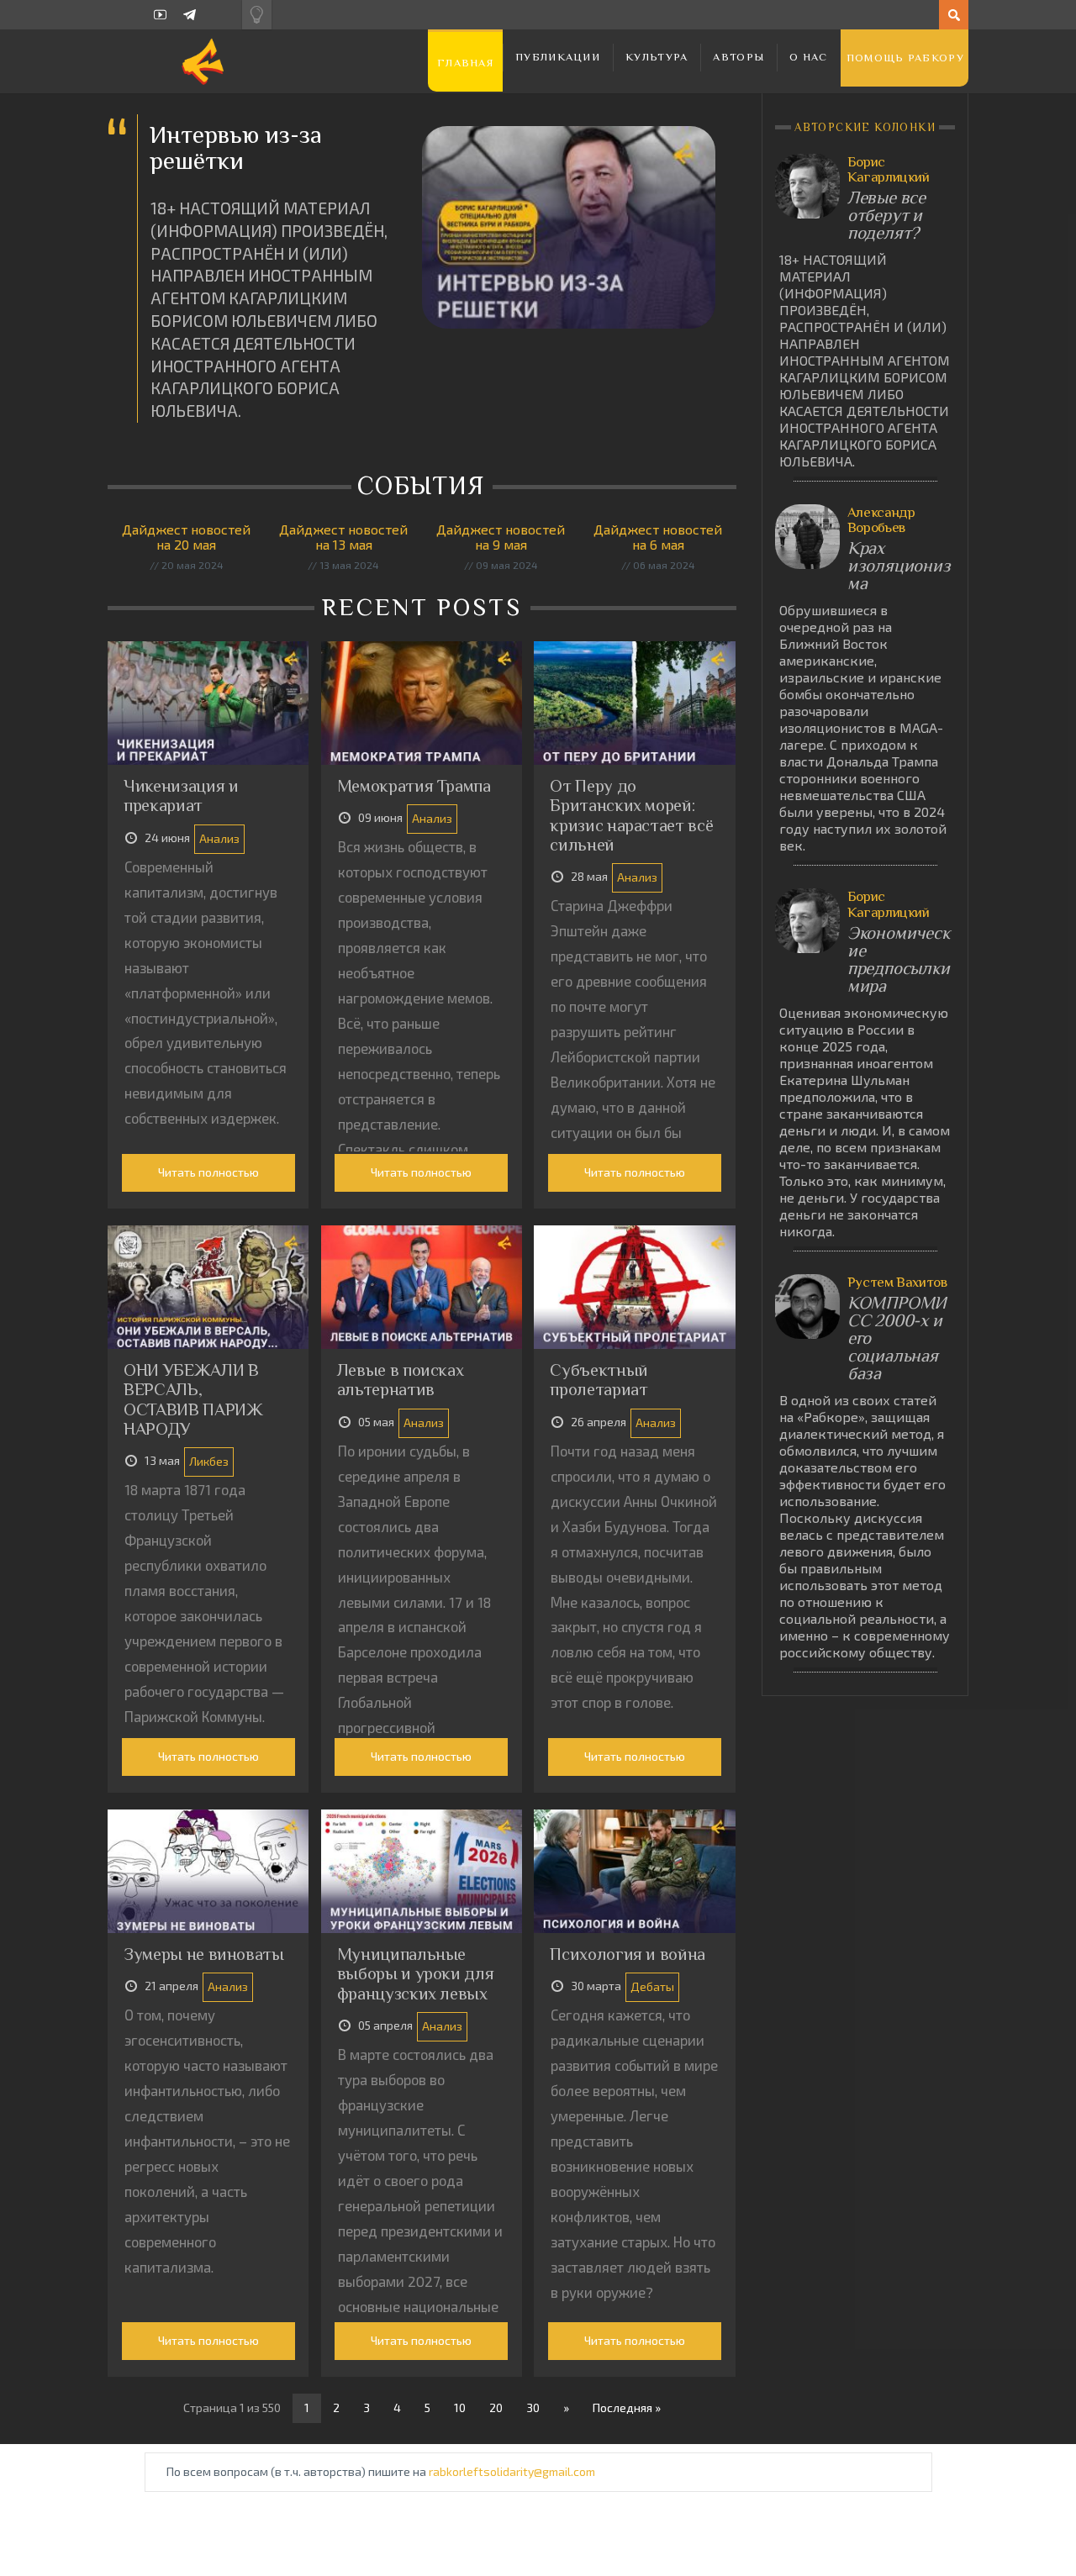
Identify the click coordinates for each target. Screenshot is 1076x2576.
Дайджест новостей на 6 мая (658, 537)
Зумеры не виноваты (204, 1954)
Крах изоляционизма (899, 566)
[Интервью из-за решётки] (569, 227)
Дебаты (652, 1986)
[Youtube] (160, 15)
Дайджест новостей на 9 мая (501, 537)
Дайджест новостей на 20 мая (186, 537)
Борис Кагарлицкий (889, 169)
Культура (657, 57)
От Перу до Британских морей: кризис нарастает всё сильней (631, 815)
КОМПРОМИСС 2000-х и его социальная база (897, 1338)
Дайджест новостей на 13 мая (343, 537)
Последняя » (627, 2407)
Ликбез (209, 1461)
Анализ (219, 838)
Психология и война (628, 1954)
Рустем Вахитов (897, 1282)
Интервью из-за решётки (236, 148)
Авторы (738, 57)
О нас (809, 57)
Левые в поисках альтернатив (401, 1380)
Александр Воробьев (881, 520)
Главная (465, 63)
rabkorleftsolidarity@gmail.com (512, 2471)
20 (496, 2407)
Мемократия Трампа (414, 786)
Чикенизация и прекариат (181, 795)
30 (533, 2407)
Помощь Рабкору (905, 58)
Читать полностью (208, 1172)
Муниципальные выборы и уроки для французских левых (416, 1974)
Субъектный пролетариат (599, 1380)
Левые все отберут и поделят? (886, 216)
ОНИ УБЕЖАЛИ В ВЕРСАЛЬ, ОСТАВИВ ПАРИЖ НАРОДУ (193, 1399)
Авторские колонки (865, 127)
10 (460, 2407)
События (425, 486)
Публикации (558, 57)
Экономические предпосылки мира (899, 960)
